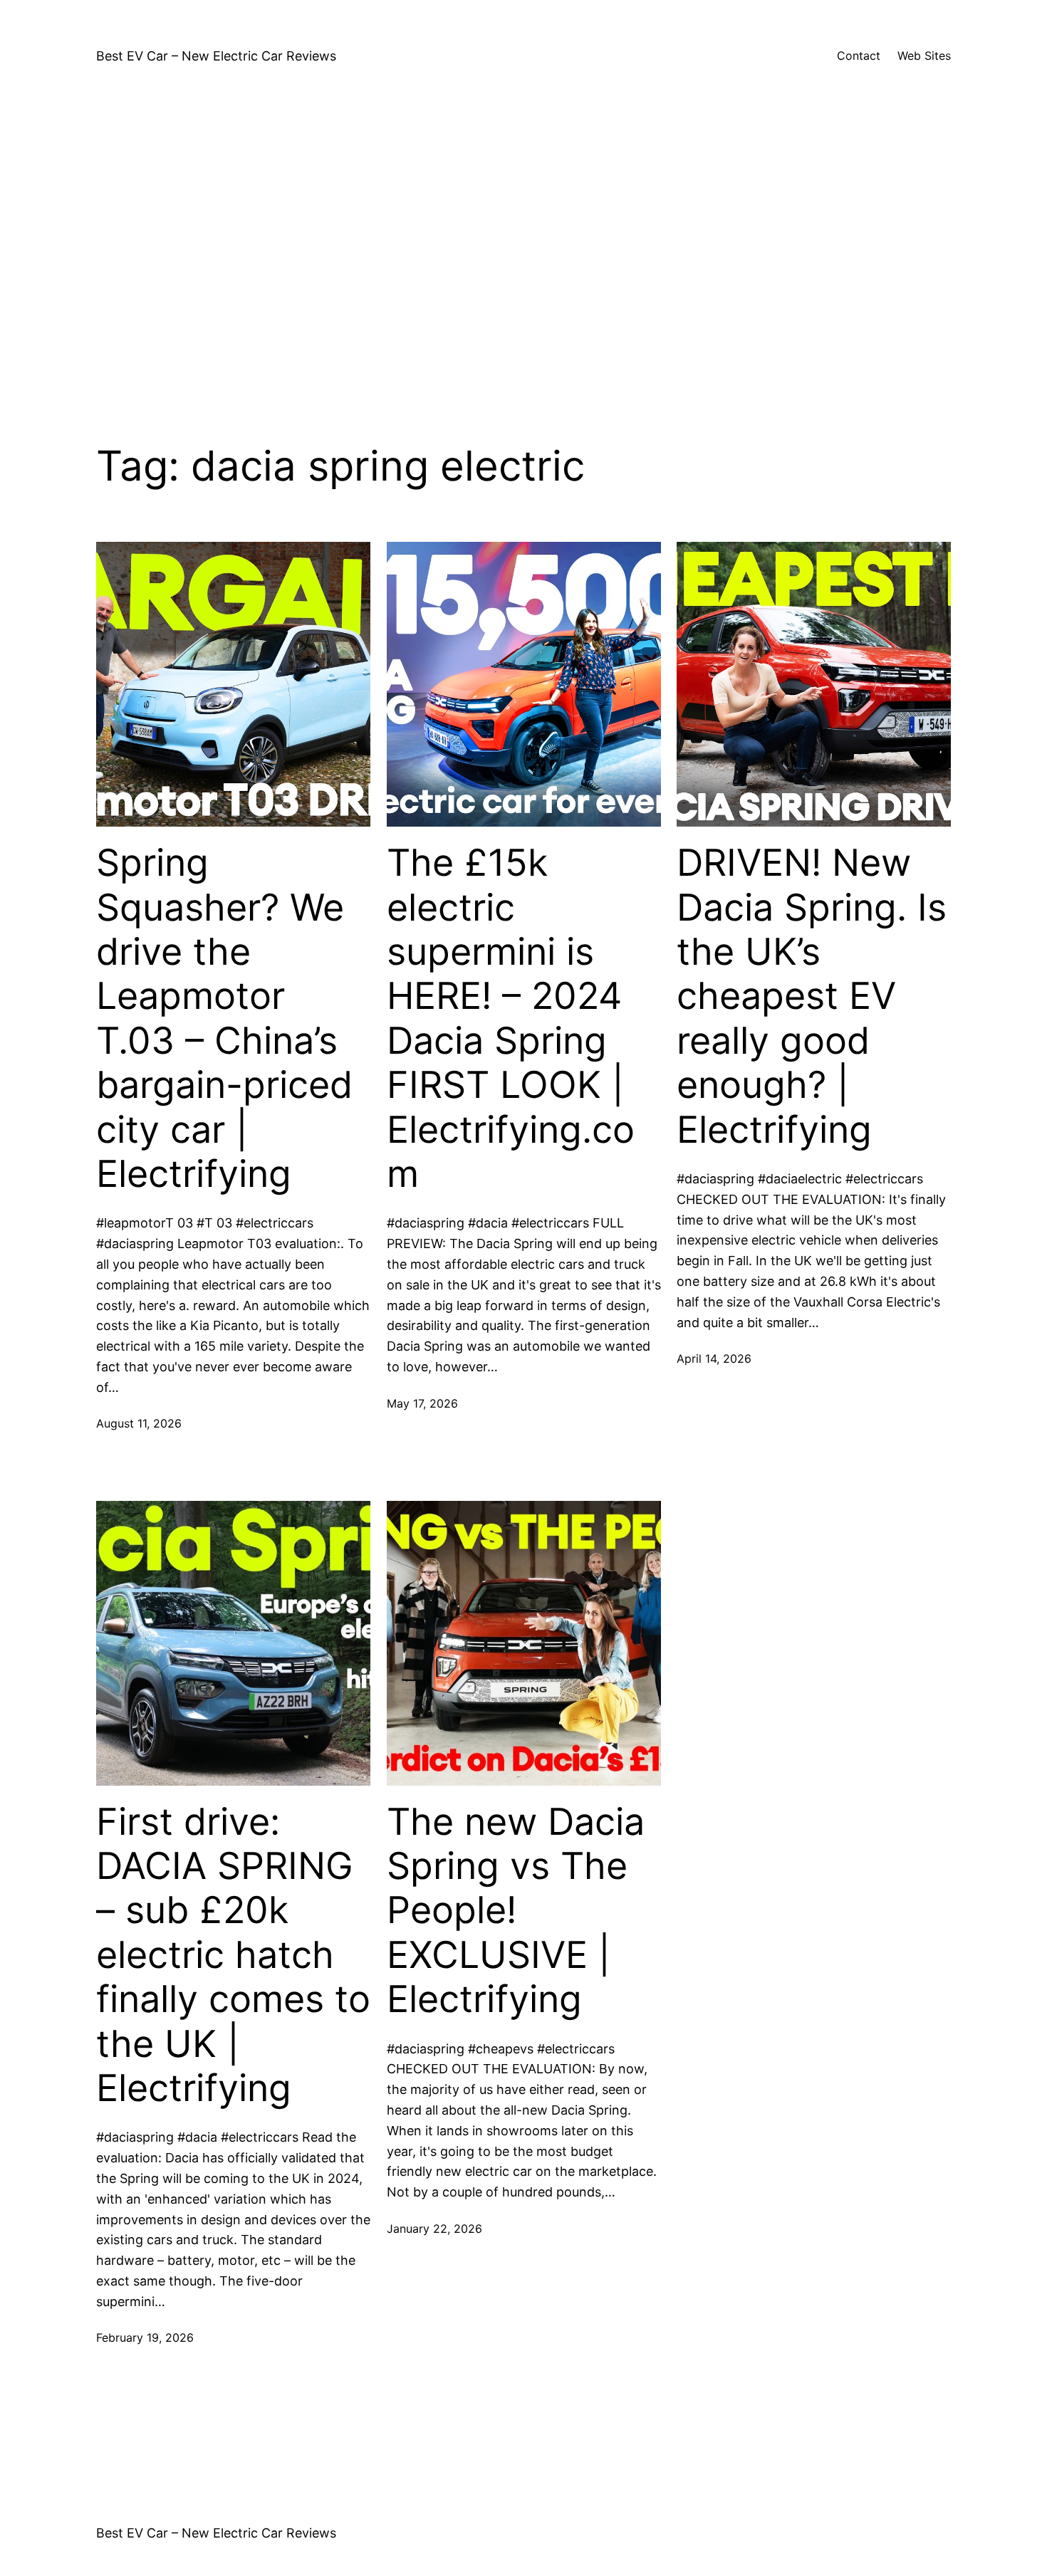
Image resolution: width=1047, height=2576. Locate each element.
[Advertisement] (523, 251)
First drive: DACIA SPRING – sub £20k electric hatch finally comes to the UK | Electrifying (233, 1955)
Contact (859, 56)
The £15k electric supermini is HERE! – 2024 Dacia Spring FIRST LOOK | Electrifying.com (511, 1019)
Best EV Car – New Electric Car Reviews (216, 56)
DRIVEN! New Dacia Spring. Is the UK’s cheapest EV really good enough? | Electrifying (812, 996)
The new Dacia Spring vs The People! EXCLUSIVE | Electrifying (516, 1911)
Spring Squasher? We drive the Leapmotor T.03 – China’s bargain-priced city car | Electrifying (224, 1019)
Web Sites (924, 56)
